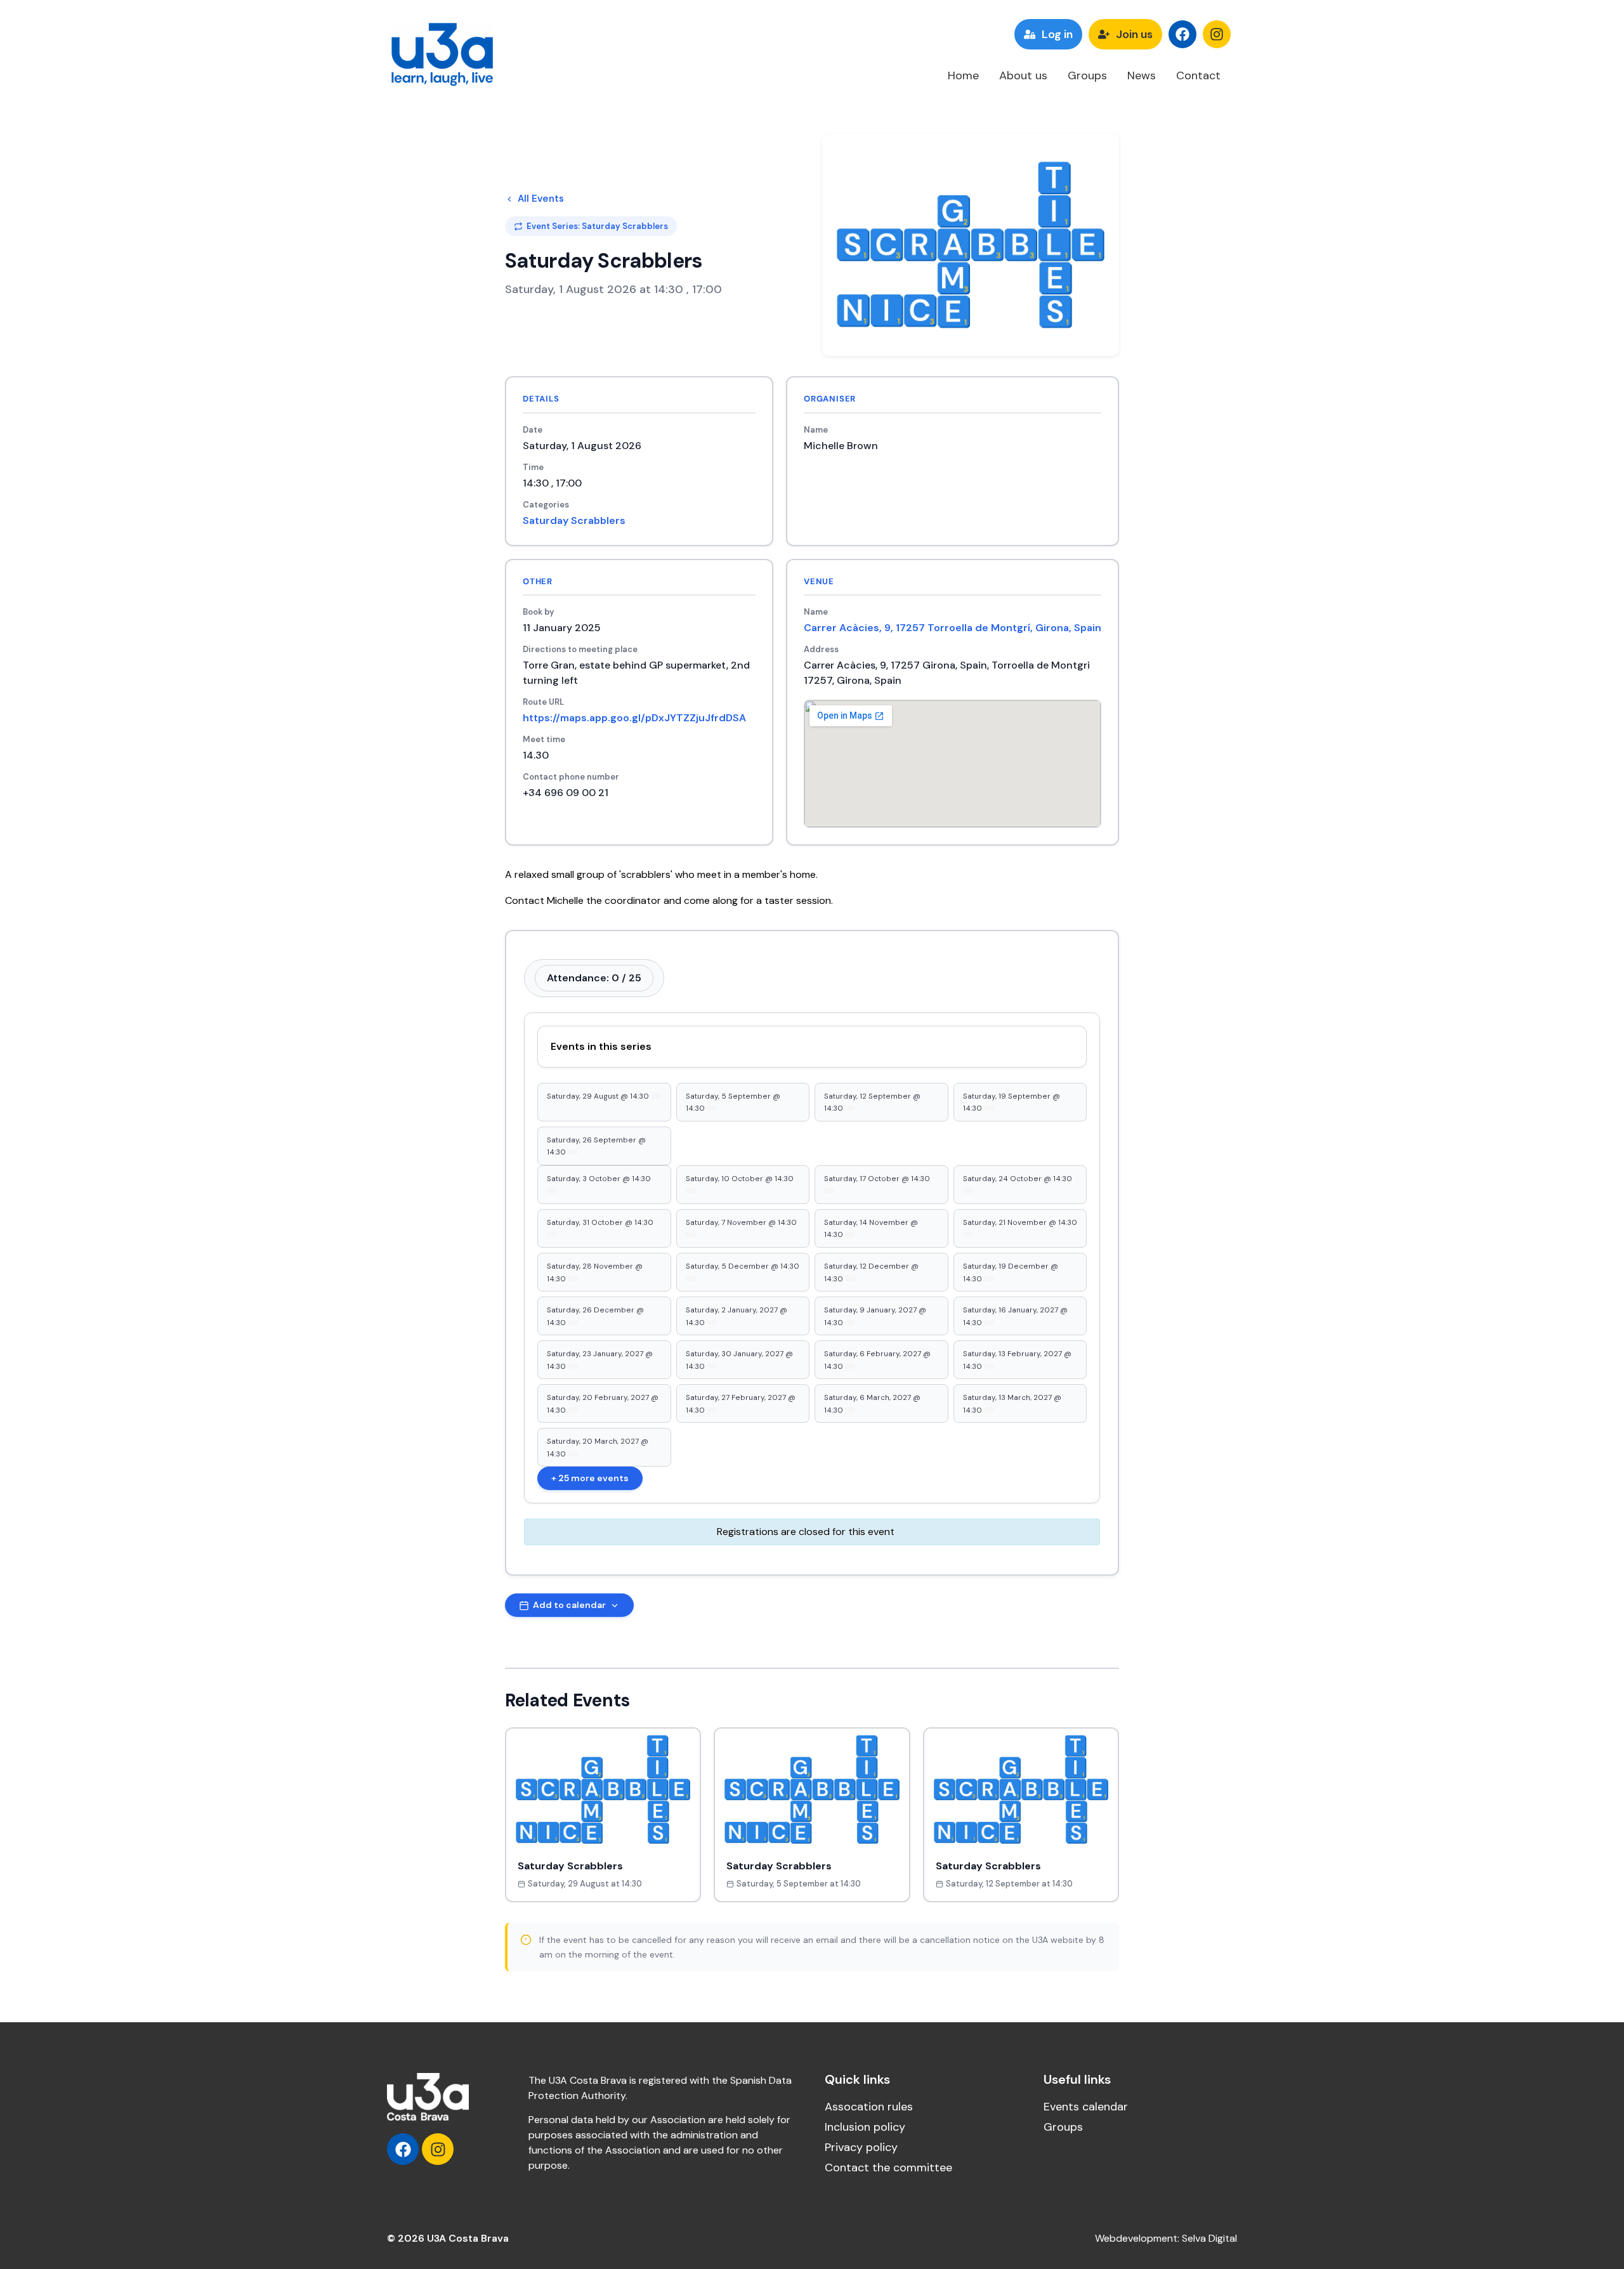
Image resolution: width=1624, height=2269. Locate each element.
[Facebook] (1182, 34)
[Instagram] (1217, 34)
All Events (541, 199)
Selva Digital (1209, 2238)
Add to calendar (569, 1605)
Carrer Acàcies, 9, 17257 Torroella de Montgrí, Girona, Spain (953, 628)
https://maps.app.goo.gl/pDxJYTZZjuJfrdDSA (634, 718)
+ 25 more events (590, 1478)
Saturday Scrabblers (574, 520)
